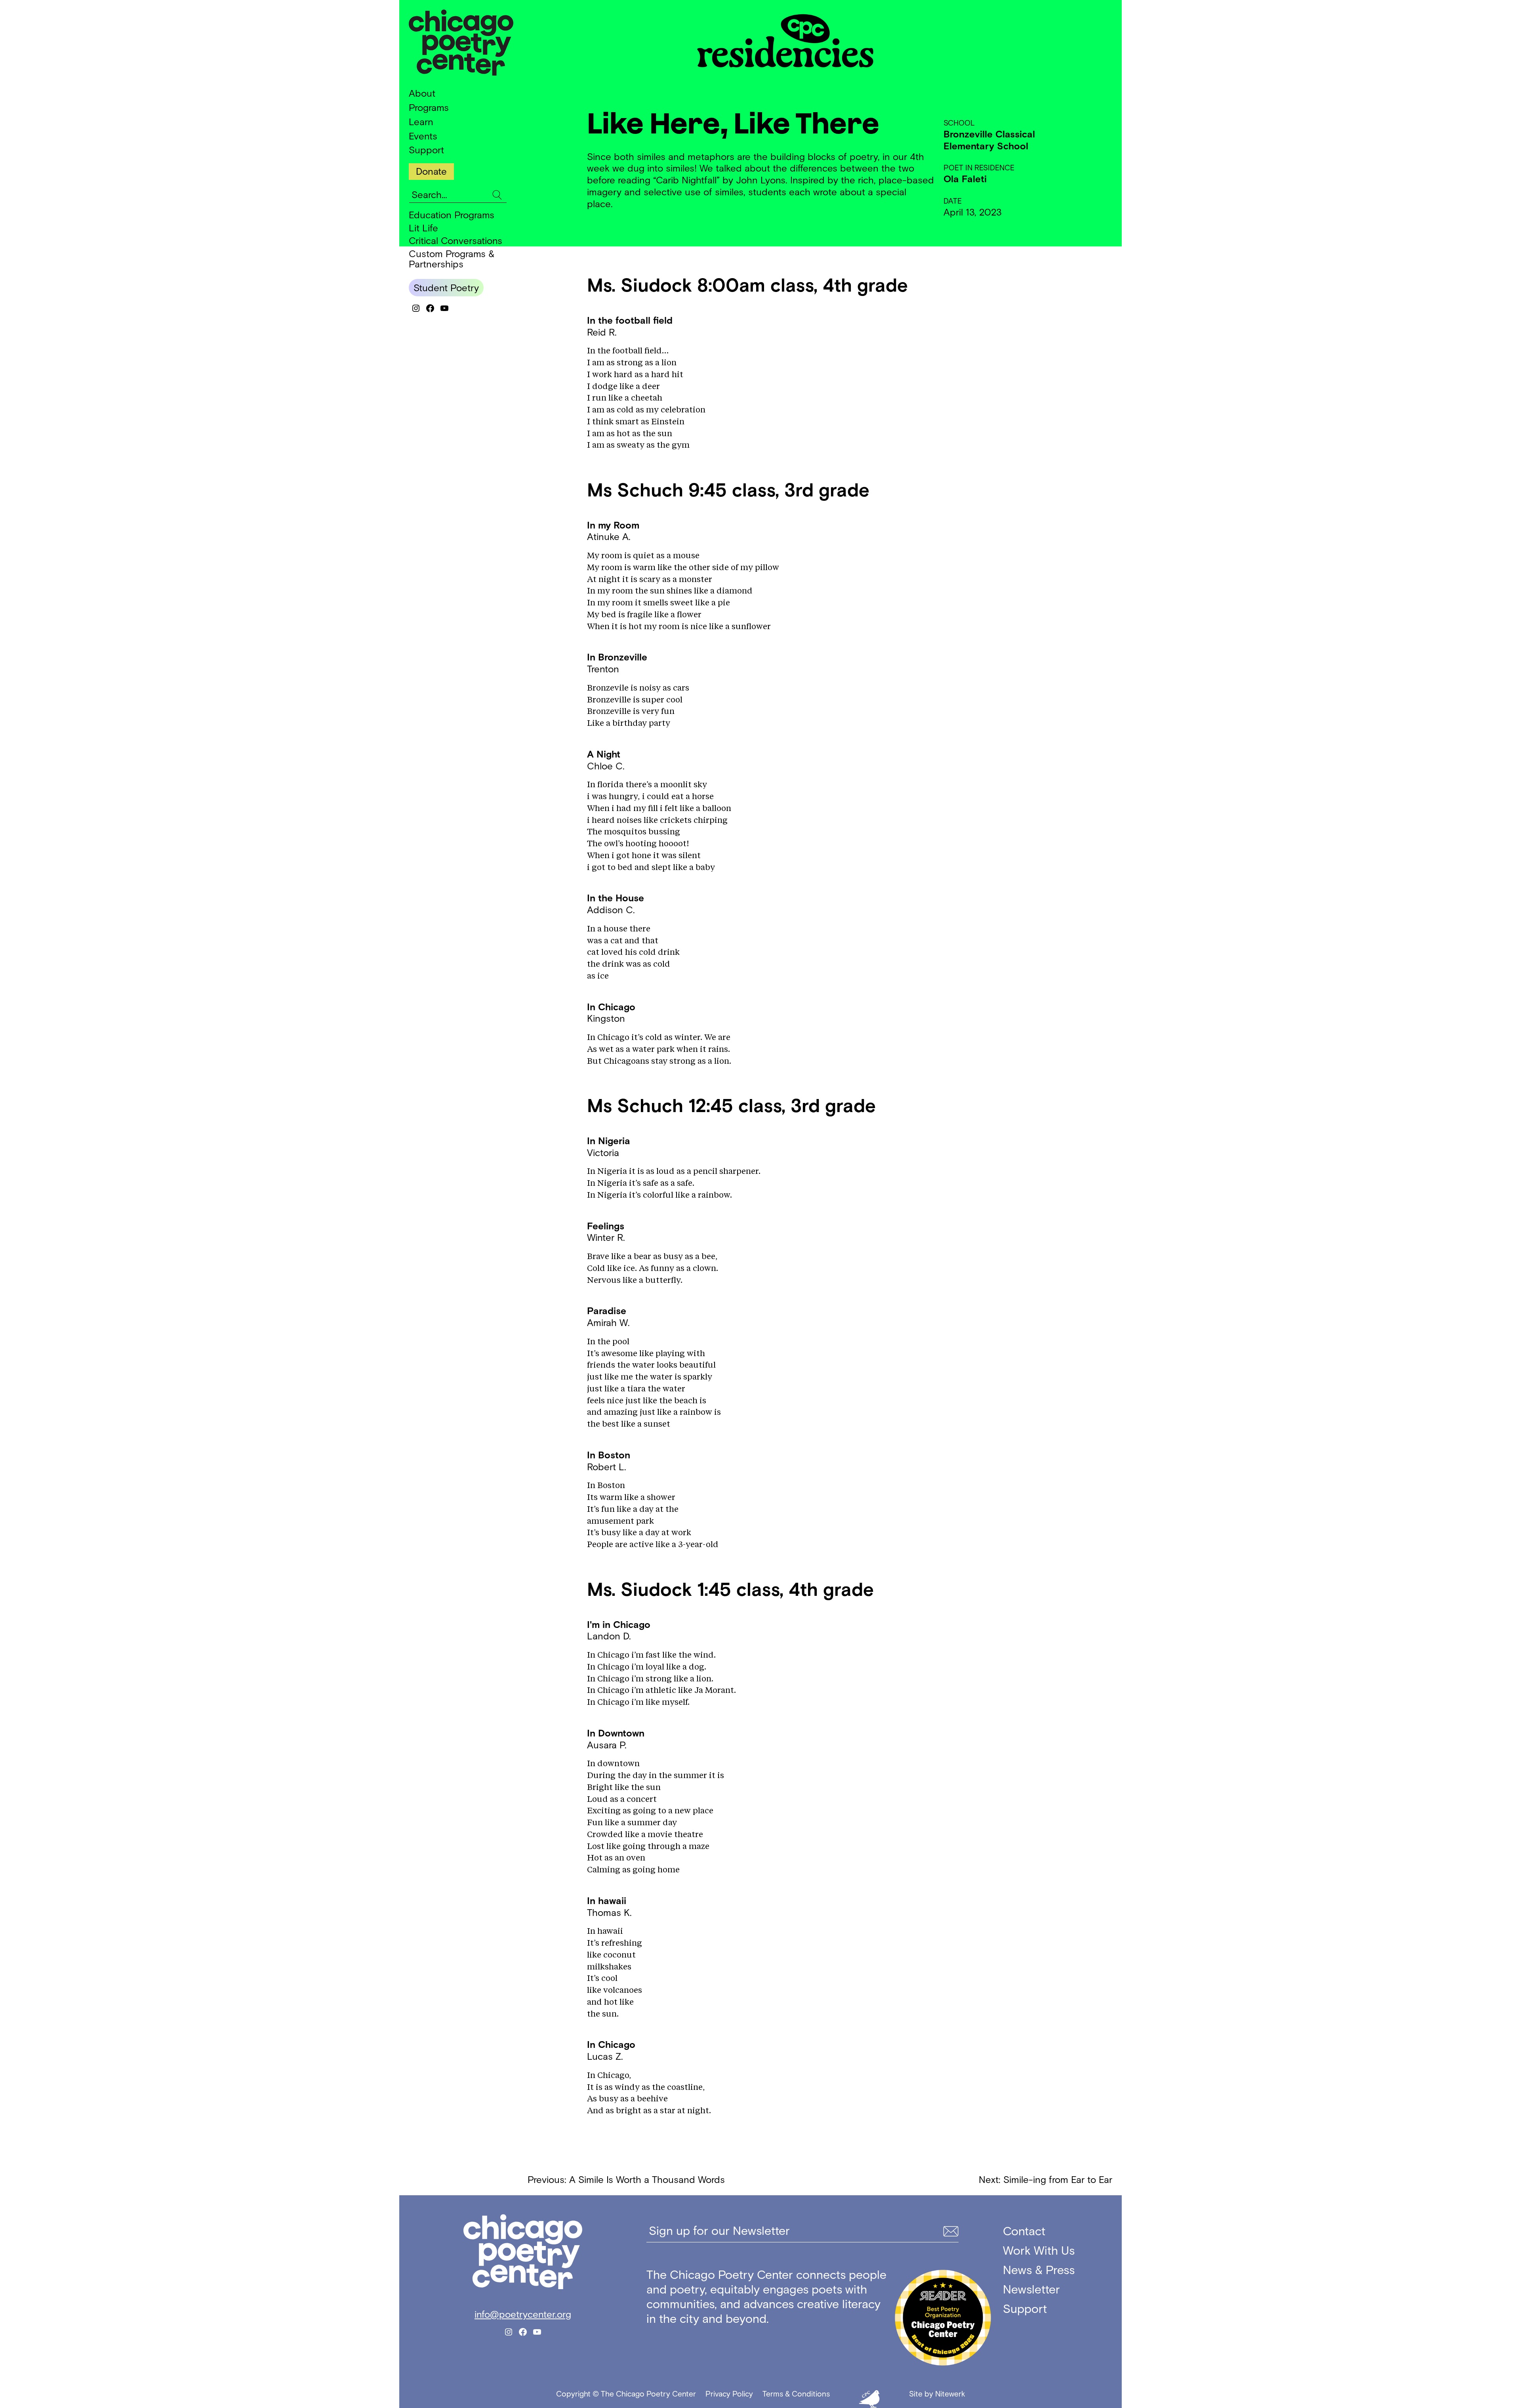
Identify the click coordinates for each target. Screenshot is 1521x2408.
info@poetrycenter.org (523, 2314)
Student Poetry (446, 288)
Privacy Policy (729, 2394)
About (422, 93)
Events (423, 136)
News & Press (1039, 2270)
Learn (421, 122)
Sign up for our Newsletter (719, 2231)
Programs (429, 108)
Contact (1024, 2231)
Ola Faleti (965, 179)
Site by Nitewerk (937, 2394)
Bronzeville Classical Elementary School (989, 140)
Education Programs (452, 215)
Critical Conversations (456, 241)
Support (426, 150)
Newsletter (1031, 2289)
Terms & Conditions (796, 2394)
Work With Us (1039, 2251)
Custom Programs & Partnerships (452, 259)
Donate (431, 171)
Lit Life (423, 228)
